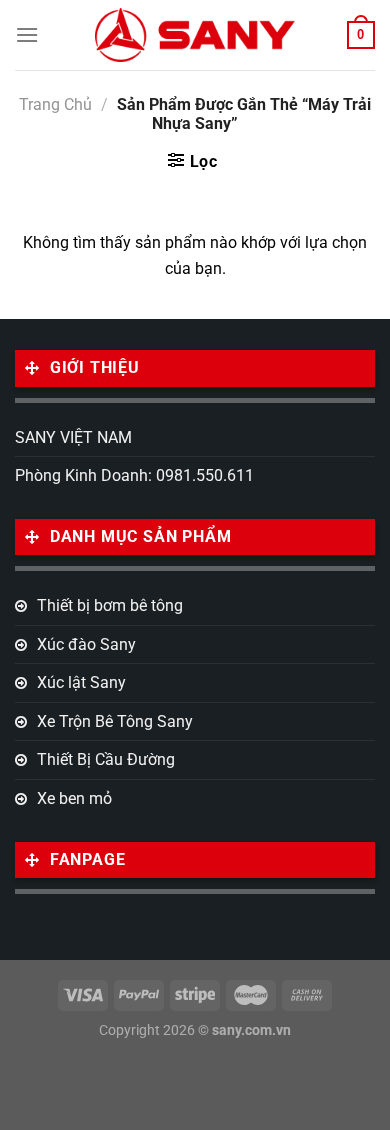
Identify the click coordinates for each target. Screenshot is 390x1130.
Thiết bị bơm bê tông (110, 605)
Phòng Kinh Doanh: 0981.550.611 (134, 475)
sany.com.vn (251, 1030)
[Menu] (27, 34)
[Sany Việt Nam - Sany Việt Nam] (195, 34)
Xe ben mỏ (74, 798)
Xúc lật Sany (81, 682)
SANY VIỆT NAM (73, 437)
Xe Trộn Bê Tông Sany (115, 721)
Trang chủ (55, 104)
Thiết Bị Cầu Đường (106, 759)
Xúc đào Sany (86, 644)
